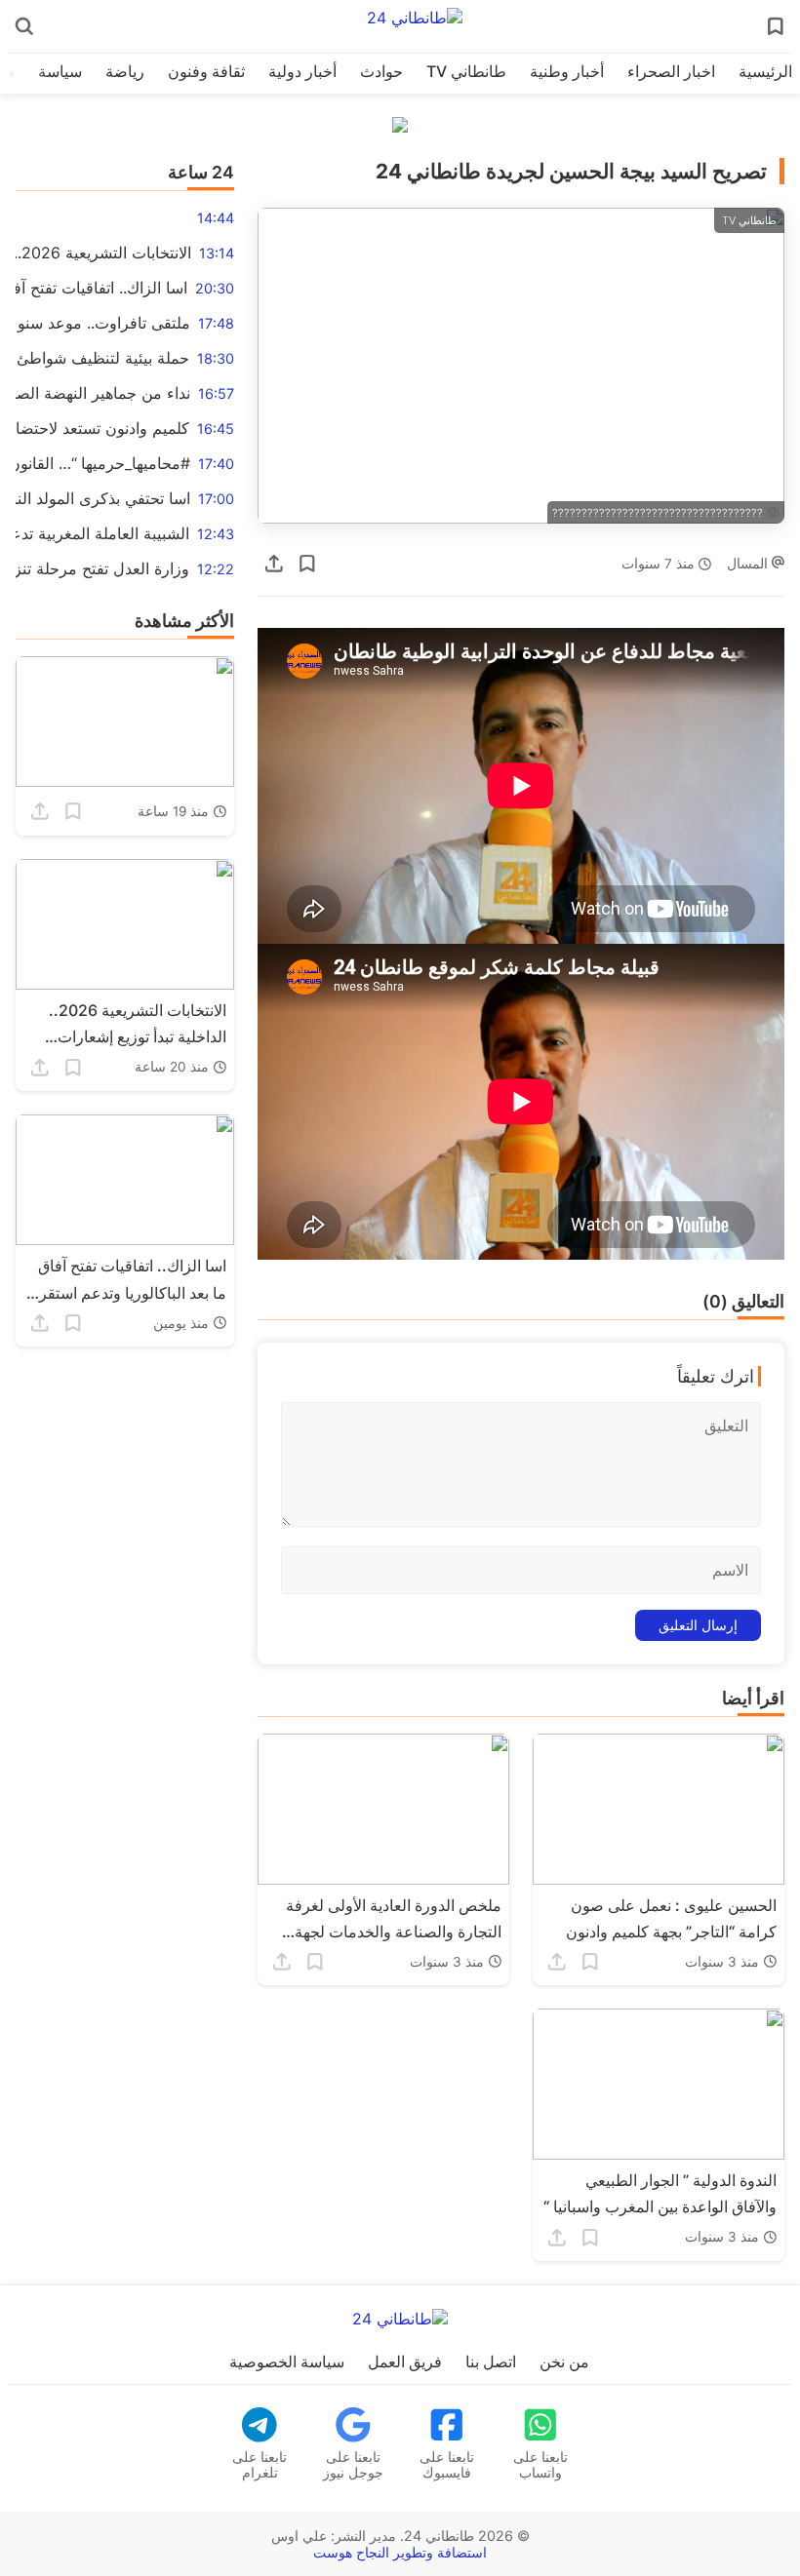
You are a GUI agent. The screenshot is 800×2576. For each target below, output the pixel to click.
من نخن (564, 2361)
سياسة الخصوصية (287, 2361)
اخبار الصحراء (671, 71)
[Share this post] (274, 564)
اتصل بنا (491, 2361)
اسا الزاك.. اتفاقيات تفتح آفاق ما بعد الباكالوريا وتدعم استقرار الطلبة (101, 288)
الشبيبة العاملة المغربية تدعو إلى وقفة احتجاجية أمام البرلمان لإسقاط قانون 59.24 (102, 533)
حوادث (381, 71)
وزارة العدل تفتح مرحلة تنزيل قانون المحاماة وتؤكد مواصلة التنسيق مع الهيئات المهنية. (102, 568)
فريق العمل (405, 2361)
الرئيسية (765, 71)
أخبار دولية (302, 71)
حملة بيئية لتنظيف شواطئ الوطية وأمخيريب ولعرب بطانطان (102, 358)
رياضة (125, 71)
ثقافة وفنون (206, 71)
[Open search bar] (24, 26)
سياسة (60, 71)
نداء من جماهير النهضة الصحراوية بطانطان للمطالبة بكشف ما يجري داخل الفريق (103, 393)
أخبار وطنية (567, 71)
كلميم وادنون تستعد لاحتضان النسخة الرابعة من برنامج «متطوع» (102, 428)
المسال (749, 564)
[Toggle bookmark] (307, 564)
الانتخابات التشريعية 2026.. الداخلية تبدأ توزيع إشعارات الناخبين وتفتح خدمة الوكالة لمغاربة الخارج (103, 253)
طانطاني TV (466, 71)
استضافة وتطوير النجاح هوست (400, 2552)
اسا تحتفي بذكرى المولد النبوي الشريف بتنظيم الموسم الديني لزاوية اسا (103, 498)
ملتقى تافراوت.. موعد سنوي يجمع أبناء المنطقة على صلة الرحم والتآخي (103, 323)
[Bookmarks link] (776, 26)
